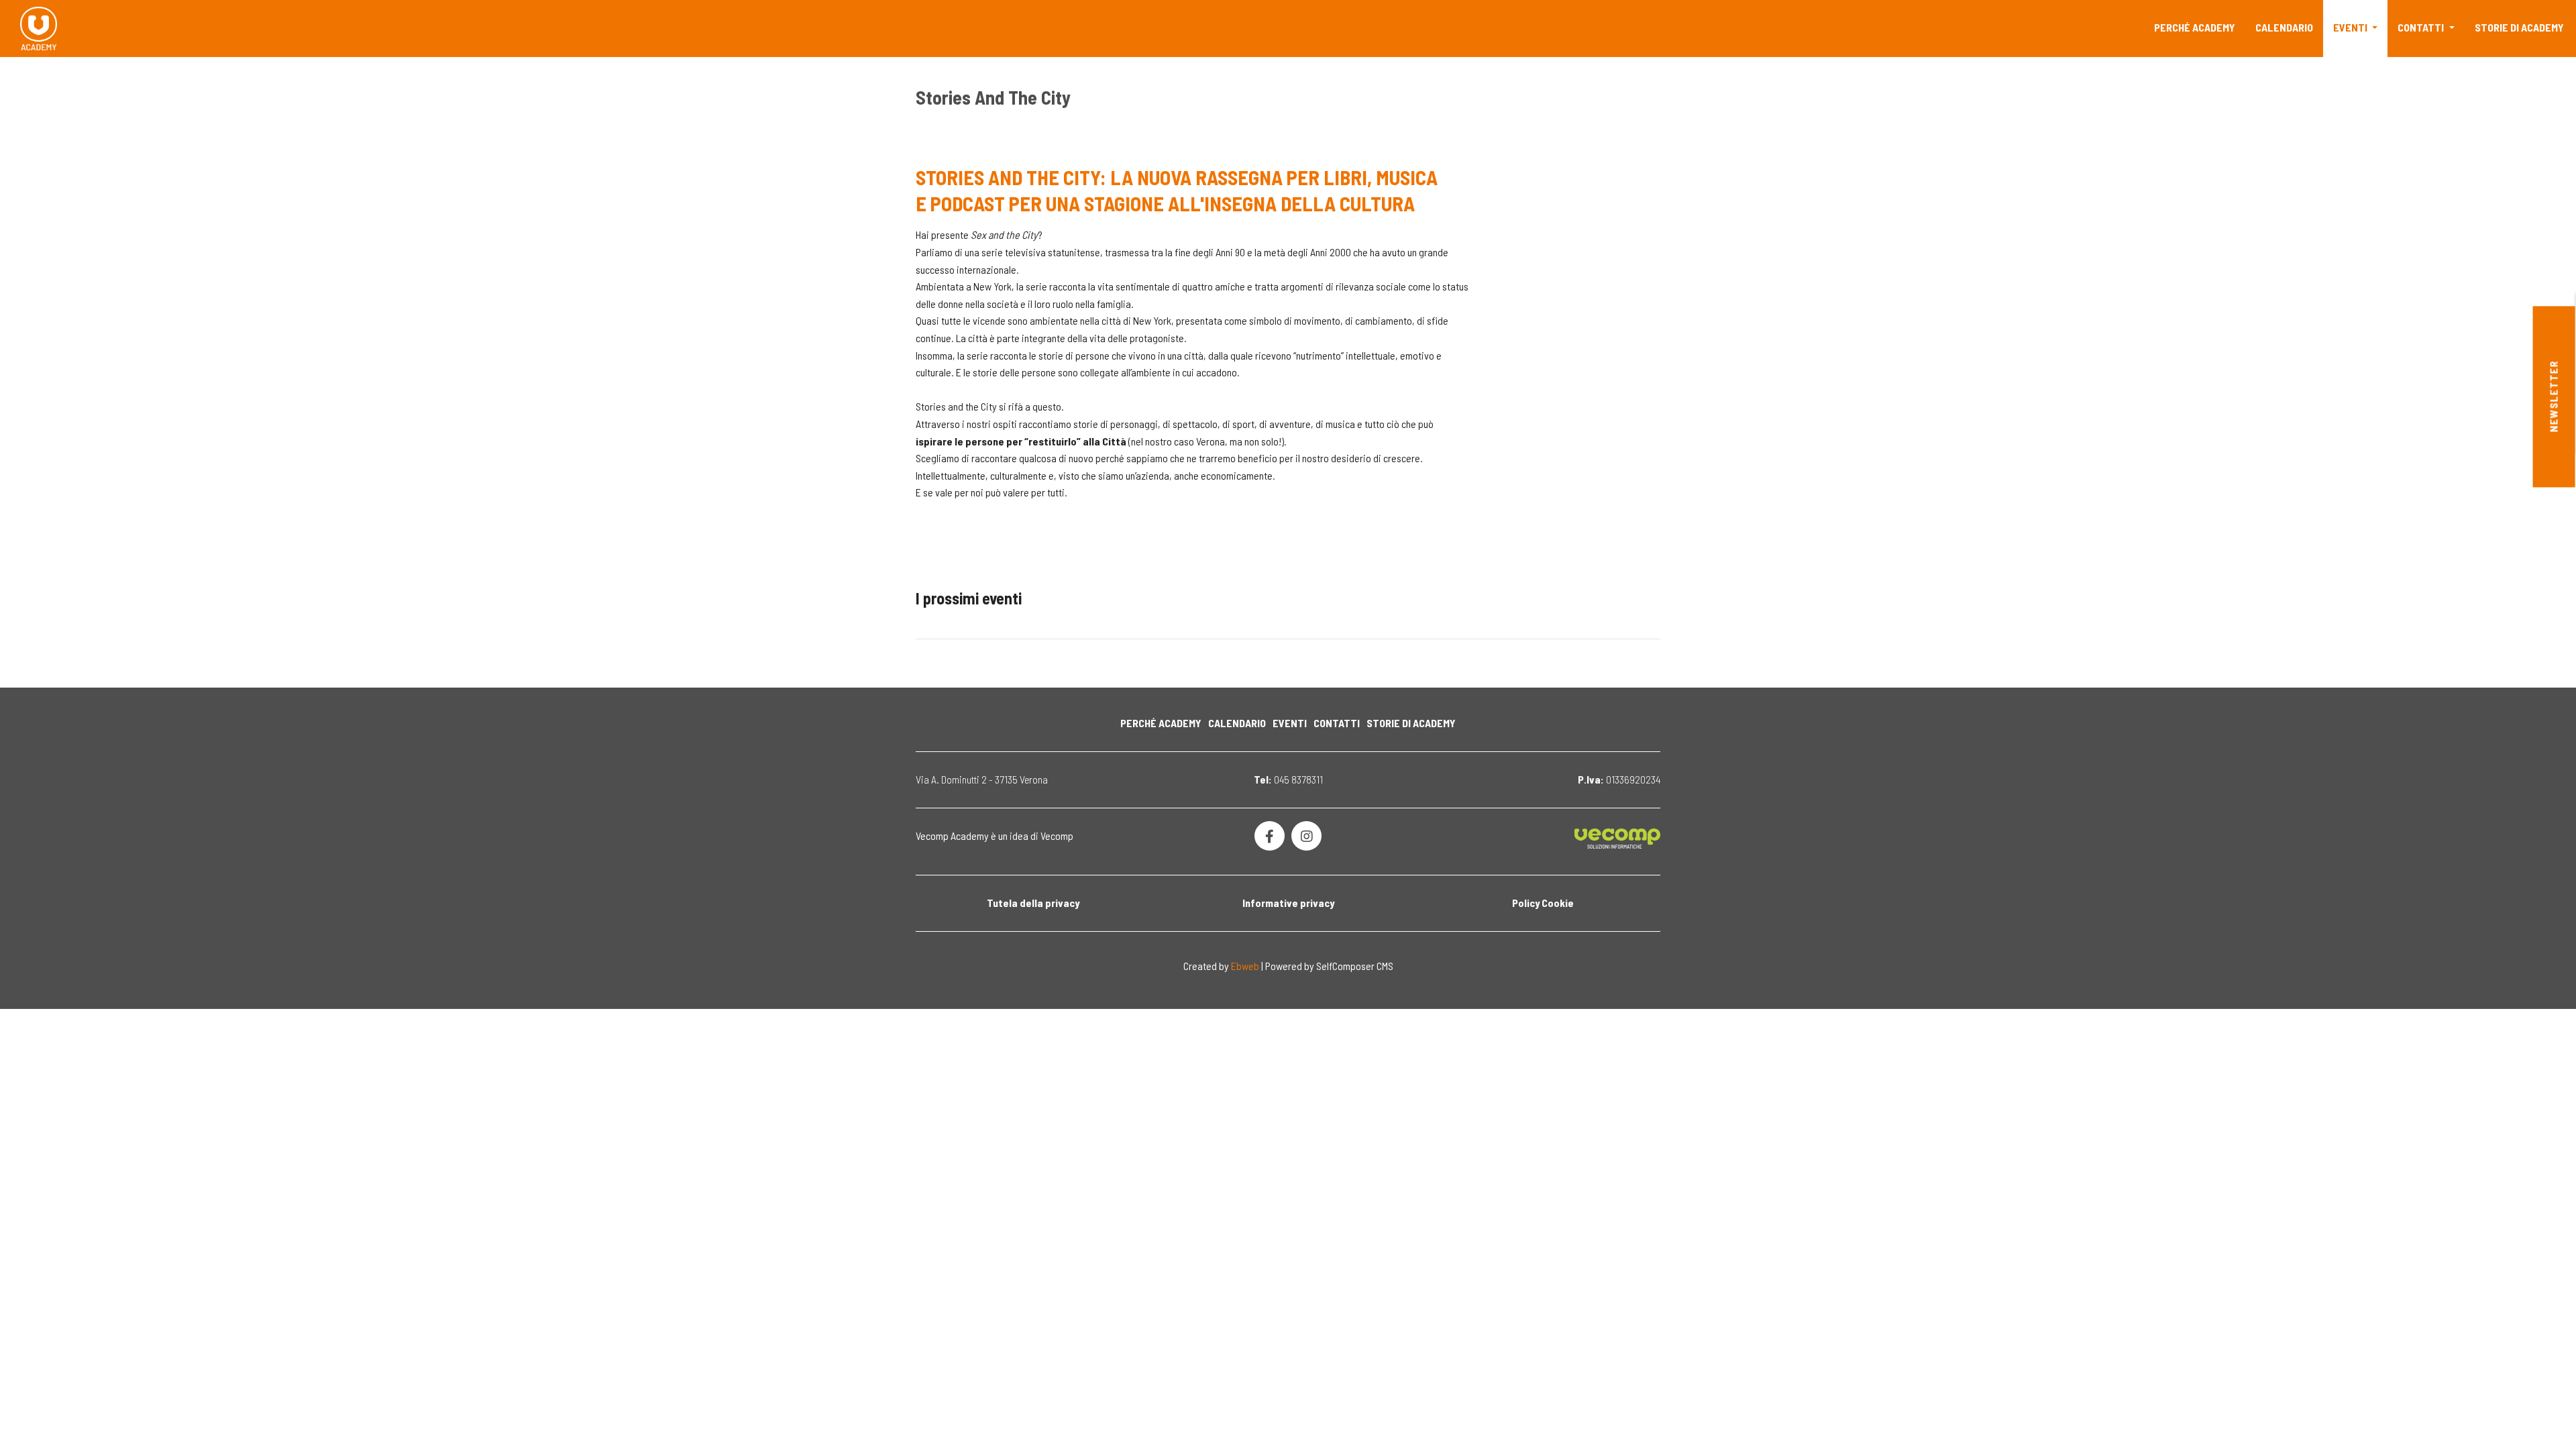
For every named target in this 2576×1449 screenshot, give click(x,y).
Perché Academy (2195, 27)
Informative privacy (1288, 903)
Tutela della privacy (1033, 903)
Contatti (2422, 27)
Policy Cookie (1543, 903)
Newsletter (2554, 397)
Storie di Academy (2519, 27)
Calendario (2284, 27)
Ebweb (1245, 966)
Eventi (2351, 27)
